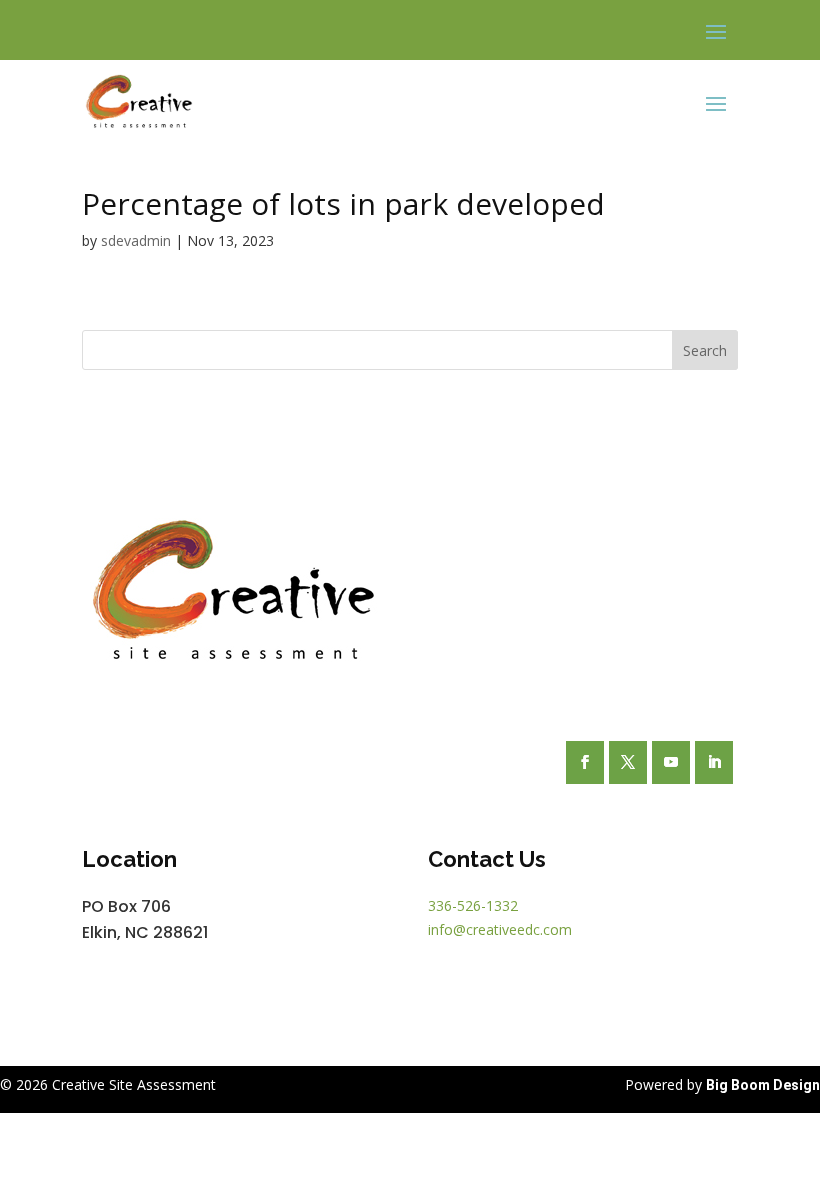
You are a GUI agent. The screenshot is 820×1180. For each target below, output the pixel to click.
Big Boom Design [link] (763, 1085)
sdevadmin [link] (136, 240)
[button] (716, 31)
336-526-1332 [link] (473, 905)
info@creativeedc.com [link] (500, 929)
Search (705, 350)
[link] (139, 102)
